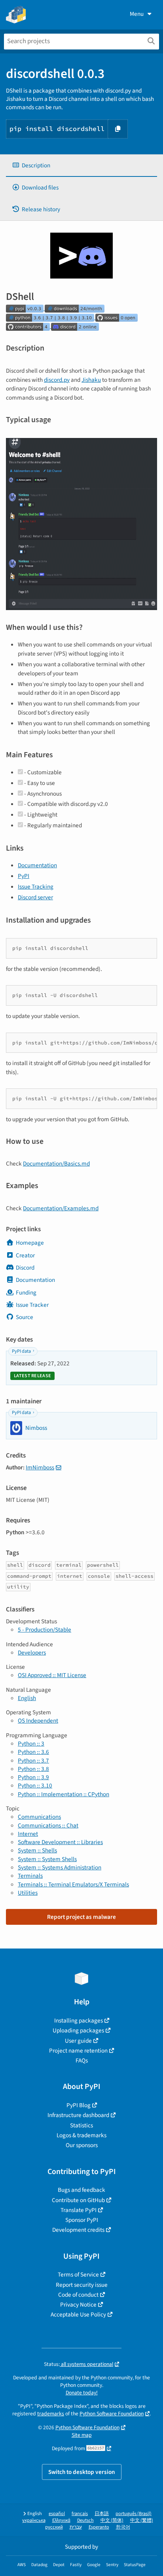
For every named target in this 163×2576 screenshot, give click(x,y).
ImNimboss (40, 1467)
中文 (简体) (112, 2520)
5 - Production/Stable (45, 1630)
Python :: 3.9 (33, 1777)
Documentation (37, 865)
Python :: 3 (31, 1744)
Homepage (30, 1243)
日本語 (102, 2514)
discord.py (57, 380)
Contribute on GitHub (78, 2200)
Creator (25, 1255)
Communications (39, 1817)
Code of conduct (78, 2295)
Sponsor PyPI (82, 2220)
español (57, 2514)
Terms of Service (78, 2275)
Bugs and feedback (81, 2190)
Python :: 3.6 (33, 1752)
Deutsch (85, 2520)
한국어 (123, 2527)
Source (25, 1317)
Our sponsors (82, 2145)
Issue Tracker (32, 1305)
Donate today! (82, 2393)
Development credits (78, 2230)
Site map (82, 2435)
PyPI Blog (79, 2105)
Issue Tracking (36, 887)
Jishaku (91, 380)
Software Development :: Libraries (60, 1842)
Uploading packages (78, 2030)
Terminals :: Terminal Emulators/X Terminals (73, 1884)
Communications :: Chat (48, 1825)
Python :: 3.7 (33, 1761)
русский (54, 2527)
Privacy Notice (78, 2305)
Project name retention (78, 2051)
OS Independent (38, 1721)
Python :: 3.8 (33, 1769)
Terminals (30, 1876)
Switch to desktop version (82, 2472)
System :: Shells (37, 1850)
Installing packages (79, 2021)
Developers (32, 1653)
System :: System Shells (47, 1859)
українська (34, 2520)
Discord (25, 1268)
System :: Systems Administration (60, 1867)
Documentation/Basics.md (56, 1164)
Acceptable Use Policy (78, 2314)
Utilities (28, 1893)
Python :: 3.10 (35, 1786)
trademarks (51, 2414)
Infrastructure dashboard (78, 2115)
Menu (137, 14)
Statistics (81, 2125)
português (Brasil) (134, 2514)
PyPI (24, 876)
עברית (76, 2527)
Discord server (35, 897)
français (80, 2514)
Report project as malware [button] (81, 1917)
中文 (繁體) (142, 2520)
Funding (26, 1293)
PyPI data (21, 1351)
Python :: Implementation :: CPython (63, 1794)
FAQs (82, 2060)
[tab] (81, 166)
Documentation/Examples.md (61, 1208)
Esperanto (99, 2527)
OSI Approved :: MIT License (52, 1675)
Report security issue (82, 2285)
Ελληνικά (61, 2520)
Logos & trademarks (81, 2135)
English (27, 1698)
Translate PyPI (79, 2210)
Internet (28, 1834)
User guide (78, 2041)
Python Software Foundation (112, 2414)
